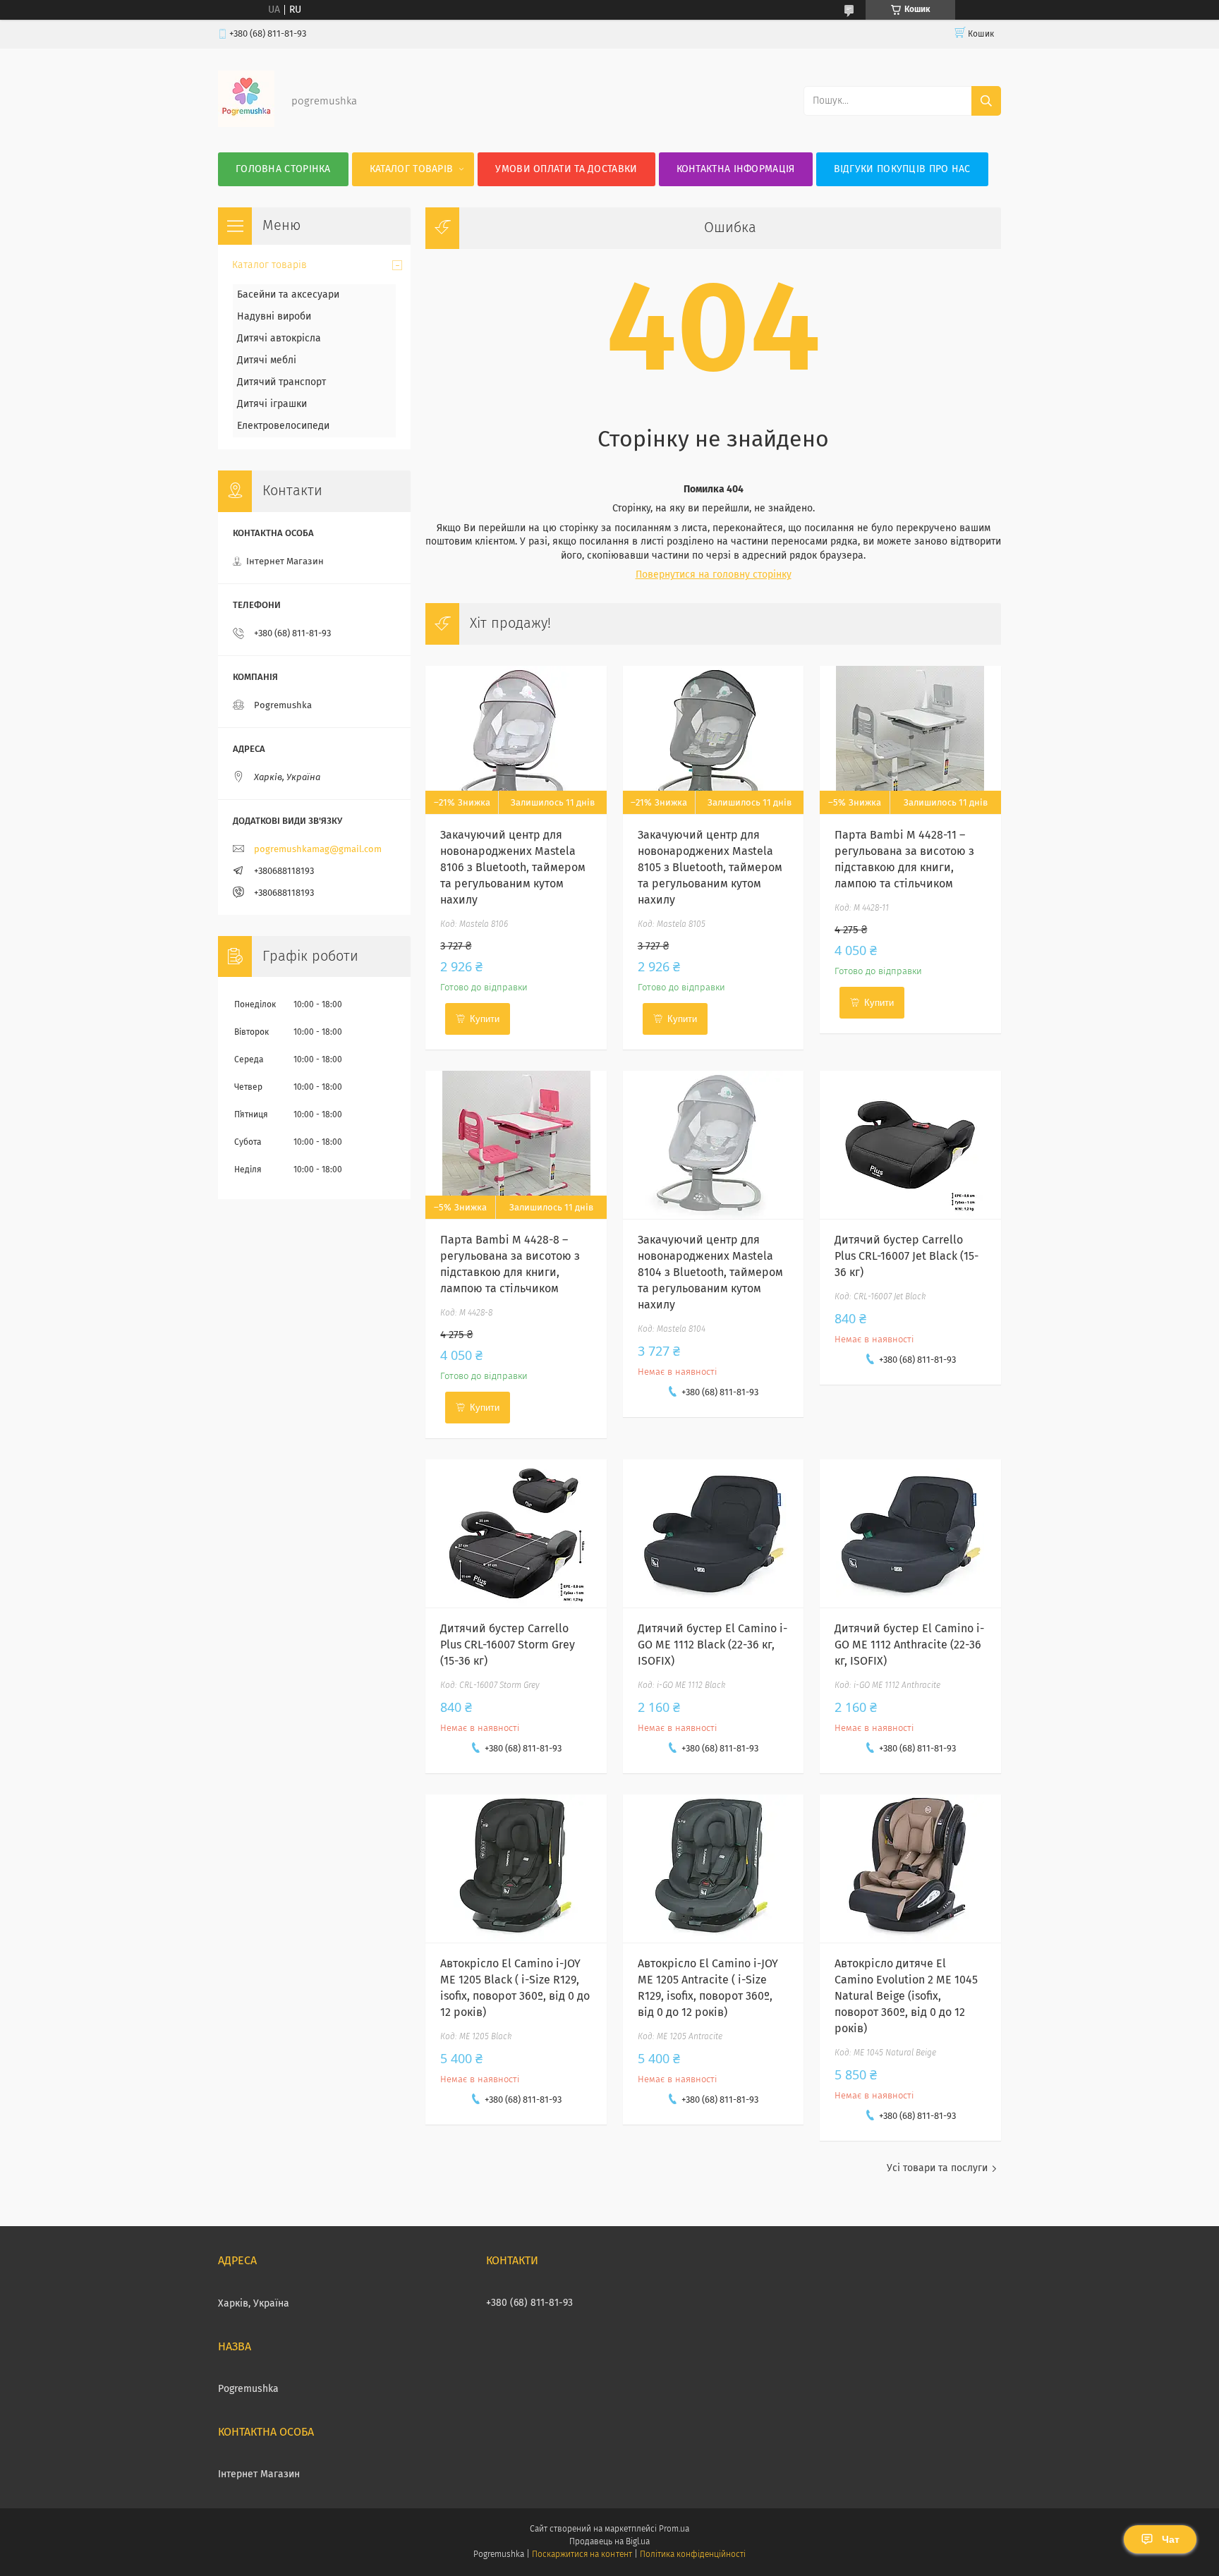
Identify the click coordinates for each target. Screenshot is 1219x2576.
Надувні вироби (274, 317)
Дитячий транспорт (281, 382)
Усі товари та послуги (937, 2168)
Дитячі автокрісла (279, 339)
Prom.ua (674, 2529)
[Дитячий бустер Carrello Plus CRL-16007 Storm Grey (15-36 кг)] (516, 1533)
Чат (1171, 2539)
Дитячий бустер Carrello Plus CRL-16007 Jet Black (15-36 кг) (906, 1256)
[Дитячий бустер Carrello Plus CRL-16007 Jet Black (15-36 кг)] (910, 1145)
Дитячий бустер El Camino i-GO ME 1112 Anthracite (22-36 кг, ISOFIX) (909, 1645)
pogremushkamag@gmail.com (318, 850)
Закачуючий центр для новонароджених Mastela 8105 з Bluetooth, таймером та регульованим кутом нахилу (710, 868)
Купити (485, 1019)
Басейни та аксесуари (288, 295)
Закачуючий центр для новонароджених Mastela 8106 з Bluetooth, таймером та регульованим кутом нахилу (513, 868)
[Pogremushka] (246, 124)
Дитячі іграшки (272, 404)
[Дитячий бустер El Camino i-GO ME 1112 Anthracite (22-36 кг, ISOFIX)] (910, 1533)
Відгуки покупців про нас (902, 169)
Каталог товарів (412, 169)
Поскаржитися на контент (582, 2555)
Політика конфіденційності (693, 2555)
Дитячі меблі (267, 360)
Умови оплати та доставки (566, 169)
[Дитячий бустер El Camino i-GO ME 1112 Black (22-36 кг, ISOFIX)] (714, 1533)
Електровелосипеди (283, 426)
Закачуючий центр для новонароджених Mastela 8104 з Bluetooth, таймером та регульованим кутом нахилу (710, 1272)
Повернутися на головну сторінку (714, 575)
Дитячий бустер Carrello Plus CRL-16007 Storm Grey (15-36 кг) (508, 1645)
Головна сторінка (283, 169)
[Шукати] (986, 101)
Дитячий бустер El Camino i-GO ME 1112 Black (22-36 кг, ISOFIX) (712, 1645)
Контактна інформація (736, 169)
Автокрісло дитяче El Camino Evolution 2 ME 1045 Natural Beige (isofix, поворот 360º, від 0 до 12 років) (906, 1996)
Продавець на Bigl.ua (609, 2542)
